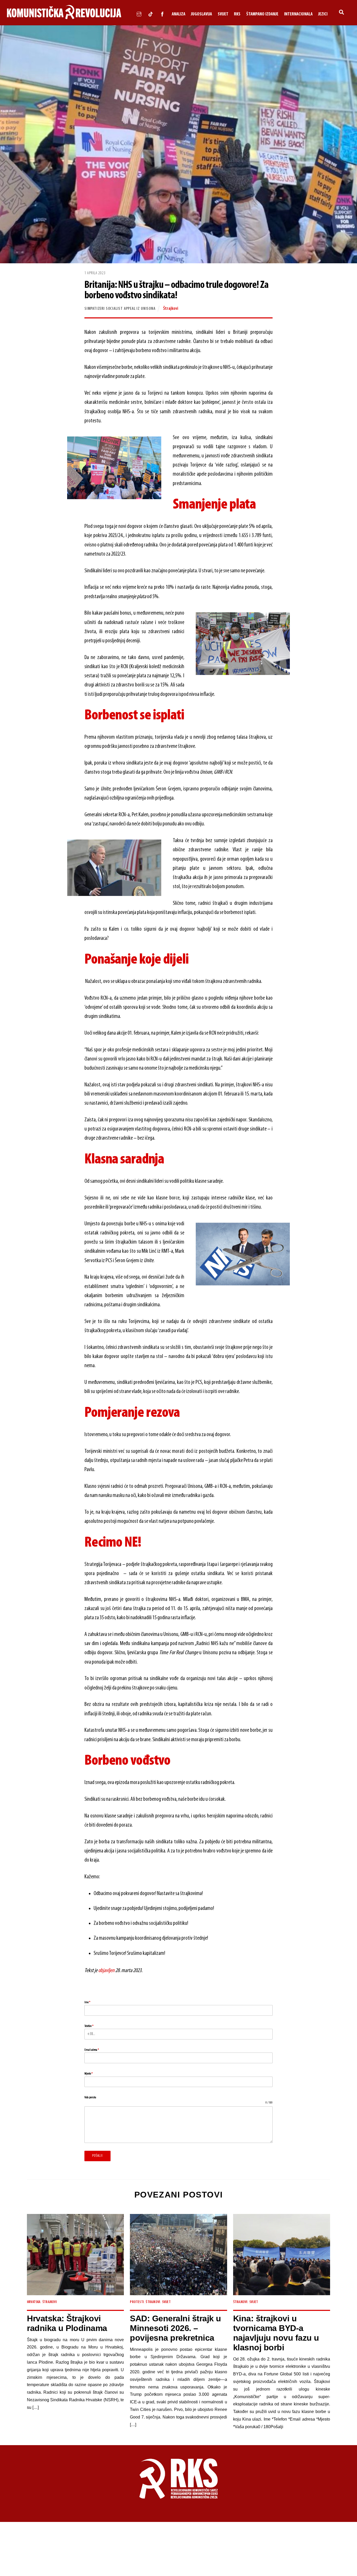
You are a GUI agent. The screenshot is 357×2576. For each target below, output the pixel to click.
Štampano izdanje (262, 14)
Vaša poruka (90, 2097)
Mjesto (88, 2074)
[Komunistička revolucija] (64, 18)
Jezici (323, 14)
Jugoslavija (201, 14)
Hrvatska (34, 2302)
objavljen (106, 1971)
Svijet (223, 14)
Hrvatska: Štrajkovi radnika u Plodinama (67, 2323)
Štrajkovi (171, 309)
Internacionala (298, 14)
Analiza (179, 14)
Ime (87, 2002)
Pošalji (97, 2156)
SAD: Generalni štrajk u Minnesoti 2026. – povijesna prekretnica (175, 2328)
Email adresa (92, 2050)
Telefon (89, 2026)
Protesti (137, 2302)
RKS (237, 14)
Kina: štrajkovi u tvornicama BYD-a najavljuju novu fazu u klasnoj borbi (276, 2333)
